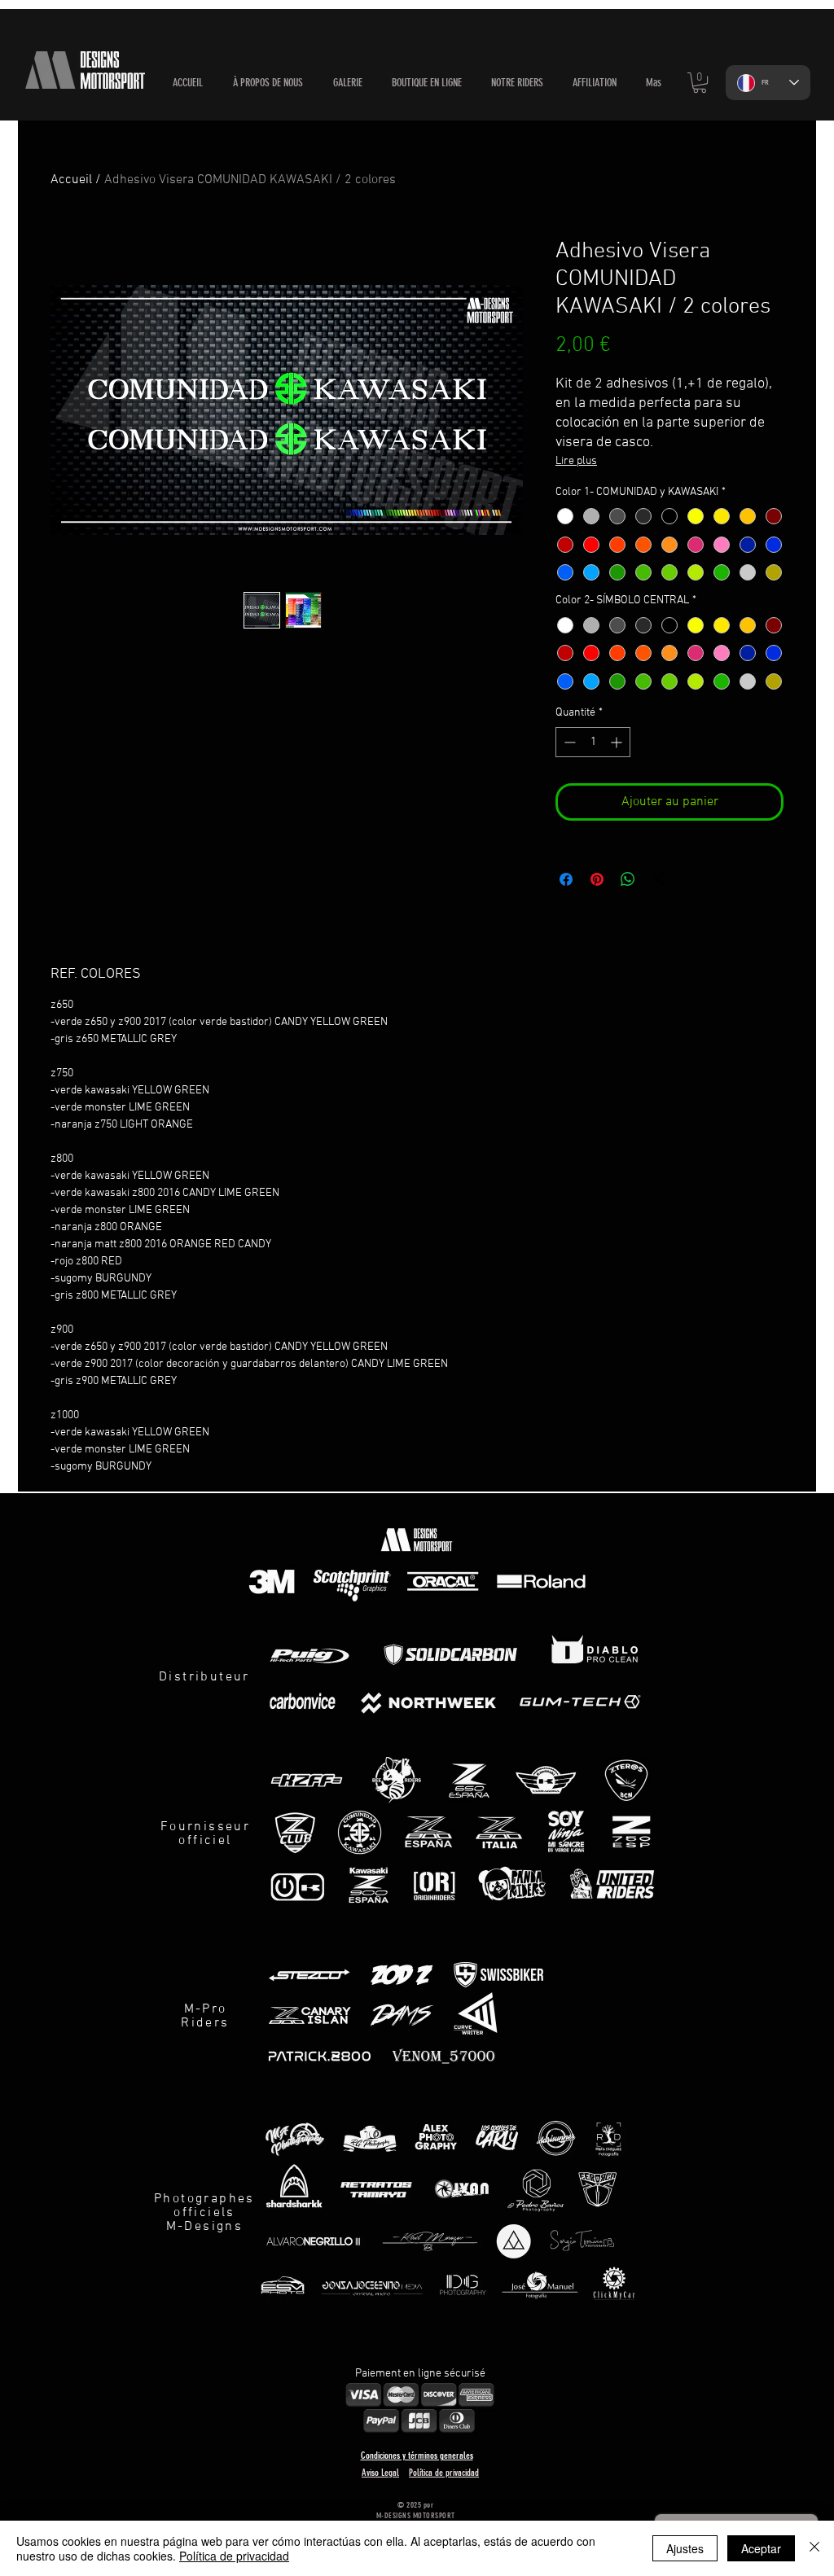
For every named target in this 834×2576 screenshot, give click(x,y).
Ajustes (685, 2548)
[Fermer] (814, 2548)
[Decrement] (568, 742)
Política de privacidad (234, 2556)
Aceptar (761, 2548)
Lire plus (576, 461)
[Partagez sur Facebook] (566, 879)
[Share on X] (659, 879)
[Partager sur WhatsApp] (628, 879)
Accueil (71, 180)
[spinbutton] (593, 742)
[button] (427, 83)
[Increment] (618, 742)
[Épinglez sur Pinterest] (597, 879)
